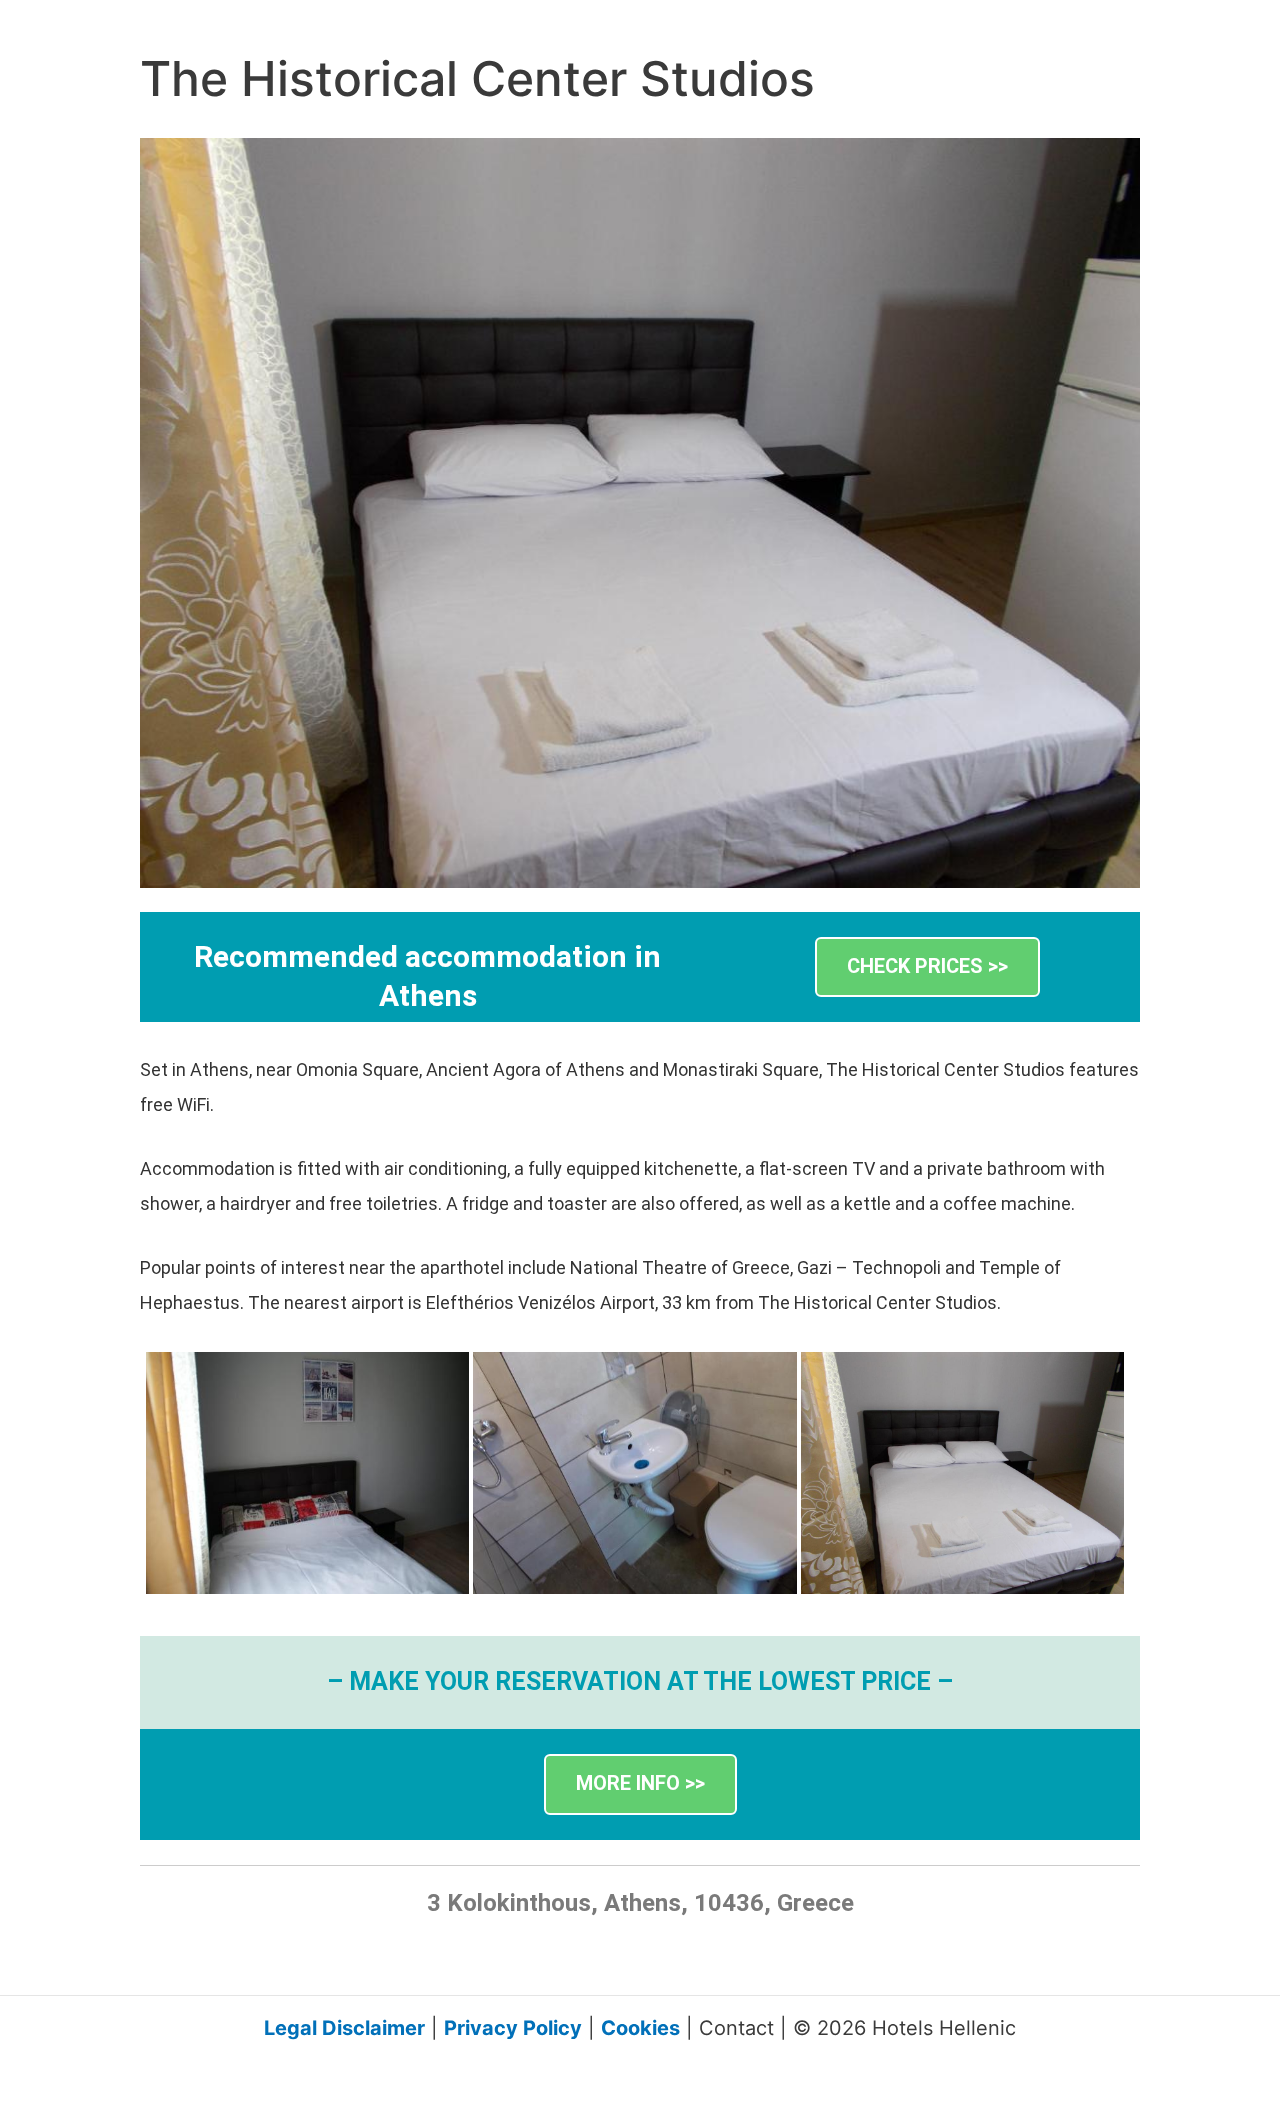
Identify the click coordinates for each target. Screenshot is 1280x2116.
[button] (927, 967)
